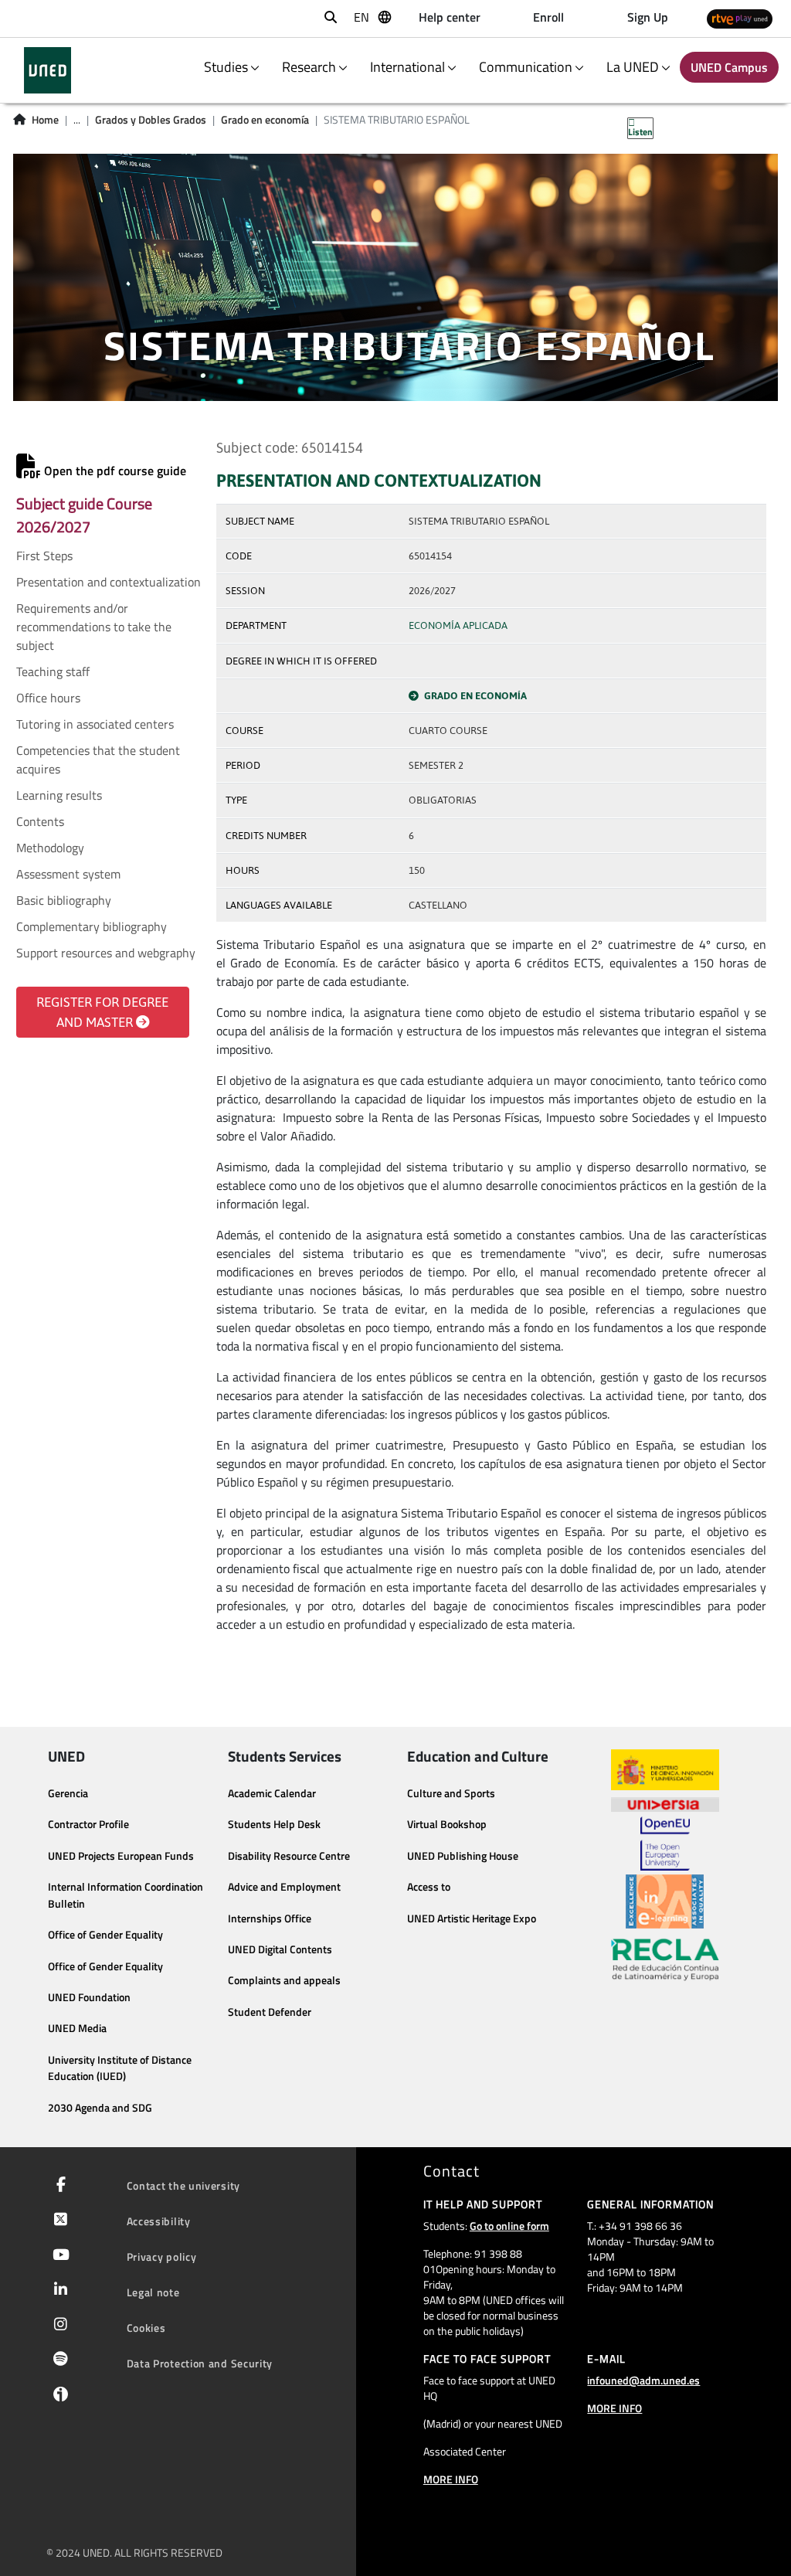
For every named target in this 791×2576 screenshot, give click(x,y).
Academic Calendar (272, 1793)
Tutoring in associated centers (95, 724)
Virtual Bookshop (447, 1824)
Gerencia (68, 1793)
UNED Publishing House (463, 1856)
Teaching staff (53, 671)
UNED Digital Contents (280, 1949)
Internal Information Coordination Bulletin (126, 1895)
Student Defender (270, 2012)
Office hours (48, 698)
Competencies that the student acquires (98, 760)
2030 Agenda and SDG (100, 2108)
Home (45, 120)
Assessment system (68, 874)
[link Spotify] (58, 2360)
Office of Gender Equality (105, 1935)
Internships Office (270, 1918)
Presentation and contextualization (109, 582)
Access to (429, 1887)
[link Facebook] (58, 2186)
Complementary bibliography (92, 926)
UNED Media (77, 2028)
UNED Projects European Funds (121, 1856)
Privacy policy (162, 2257)
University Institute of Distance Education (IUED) (120, 2068)
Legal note (153, 2292)
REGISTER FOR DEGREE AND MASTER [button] (102, 1012)
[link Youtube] (58, 2256)
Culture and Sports (451, 1793)
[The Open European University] (665, 1844)
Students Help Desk (274, 1824)
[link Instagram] (58, 2326)
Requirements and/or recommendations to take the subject (94, 627)
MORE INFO (451, 2479)
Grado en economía (265, 120)
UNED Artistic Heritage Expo (472, 1918)
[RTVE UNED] (740, 19)
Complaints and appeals (284, 1980)
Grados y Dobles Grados (151, 120)
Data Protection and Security (200, 2363)
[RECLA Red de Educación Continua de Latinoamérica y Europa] (665, 1959)
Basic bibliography (64, 900)
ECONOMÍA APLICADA (458, 625)
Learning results (59, 795)
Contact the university (183, 2185)
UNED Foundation (89, 1997)
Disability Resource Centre (289, 1856)
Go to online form (509, 2226)
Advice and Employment (284, 1887)
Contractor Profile (88, 1824)
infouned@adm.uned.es (643, 2380)
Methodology (50, 848)
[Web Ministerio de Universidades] (665, 1770)
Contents (40, 821)
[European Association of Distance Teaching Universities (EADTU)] (665, 1901)
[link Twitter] (58, 2221)
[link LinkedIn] (58, 2291)
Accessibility (159, 2221)
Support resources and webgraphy (106, 953)
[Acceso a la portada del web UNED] (48, 70)
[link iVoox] (58, 2398)
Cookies (146, 2328)
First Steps (44, 556)
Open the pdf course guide (114, 471)
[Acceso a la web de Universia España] (665, 1803)
